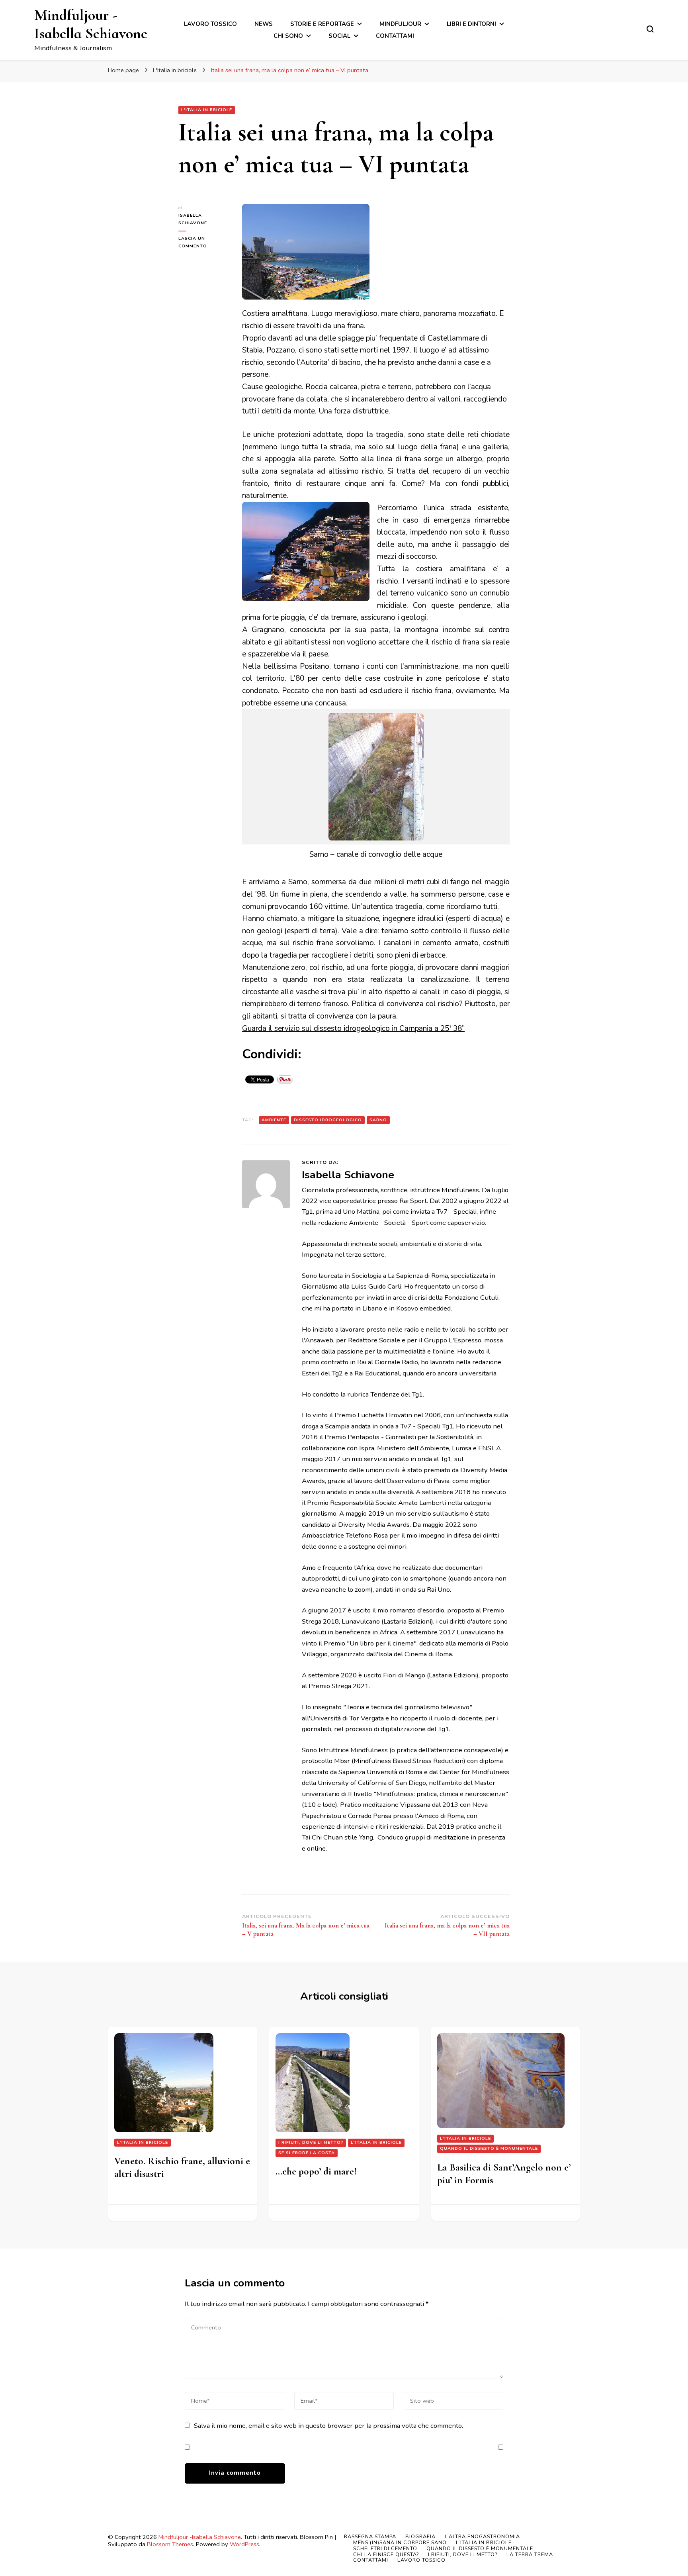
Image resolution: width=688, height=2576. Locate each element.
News (264, 24)
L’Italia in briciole (484, 2542)
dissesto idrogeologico (328, 1120)
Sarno (378, 1120)
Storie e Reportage (322, 24)
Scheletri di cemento (385, 2548)
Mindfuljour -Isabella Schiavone (91, 24)
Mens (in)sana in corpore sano (400, 2542)
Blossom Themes (170, 2544)
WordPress (244, 2544)
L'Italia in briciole (207, 110)
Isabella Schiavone (193, 219)
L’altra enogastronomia (482, 2536)
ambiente (274, 1120)
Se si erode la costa (307, 2153)
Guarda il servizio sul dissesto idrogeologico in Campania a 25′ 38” (353, 1028)
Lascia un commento (204, 243)
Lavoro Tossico (210, 24)
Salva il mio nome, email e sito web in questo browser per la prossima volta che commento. (328, 2426)
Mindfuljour (400, 24)
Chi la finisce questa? (386, 2554)
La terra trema (530, 2554)
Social (339, 36)
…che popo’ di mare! (316, 2171)
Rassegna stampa (370, 2536)
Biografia (420, 2536)
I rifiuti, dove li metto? (311, 2142)
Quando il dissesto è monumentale (489, 2148)
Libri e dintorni (471, 24)
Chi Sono (288, 36)
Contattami (395, 36)
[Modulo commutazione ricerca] (650, 29)
